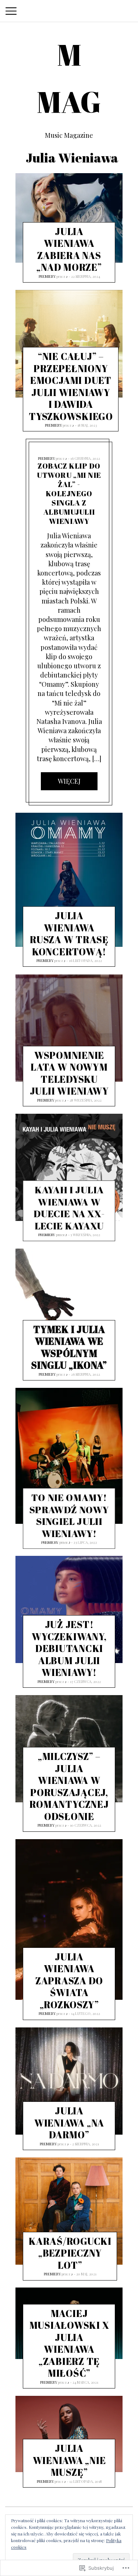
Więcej (69, 781)
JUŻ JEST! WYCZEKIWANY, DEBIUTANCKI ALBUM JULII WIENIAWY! (69, 1649)
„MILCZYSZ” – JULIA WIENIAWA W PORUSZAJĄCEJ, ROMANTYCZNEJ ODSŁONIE (69, 1787)
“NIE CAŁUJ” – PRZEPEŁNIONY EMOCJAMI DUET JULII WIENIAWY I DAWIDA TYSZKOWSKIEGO (71, 386)
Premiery (47, 276)
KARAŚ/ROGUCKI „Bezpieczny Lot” (70, 2253)
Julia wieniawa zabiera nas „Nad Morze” (69, 249)
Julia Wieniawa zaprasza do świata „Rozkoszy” (69, 1981)
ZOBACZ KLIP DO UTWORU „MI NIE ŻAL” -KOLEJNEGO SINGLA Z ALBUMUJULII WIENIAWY (69, 494)
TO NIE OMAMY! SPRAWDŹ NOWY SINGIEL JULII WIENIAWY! (69, 1515)
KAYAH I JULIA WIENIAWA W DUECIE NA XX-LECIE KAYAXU (69, 1208)
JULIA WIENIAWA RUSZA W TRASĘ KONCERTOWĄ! (69, 934)
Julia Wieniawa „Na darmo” (69, 2123)
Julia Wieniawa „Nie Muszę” (69, 2460)
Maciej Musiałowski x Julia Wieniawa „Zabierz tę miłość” (69, 2343)
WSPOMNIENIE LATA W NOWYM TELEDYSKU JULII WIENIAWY (69, 1073)
